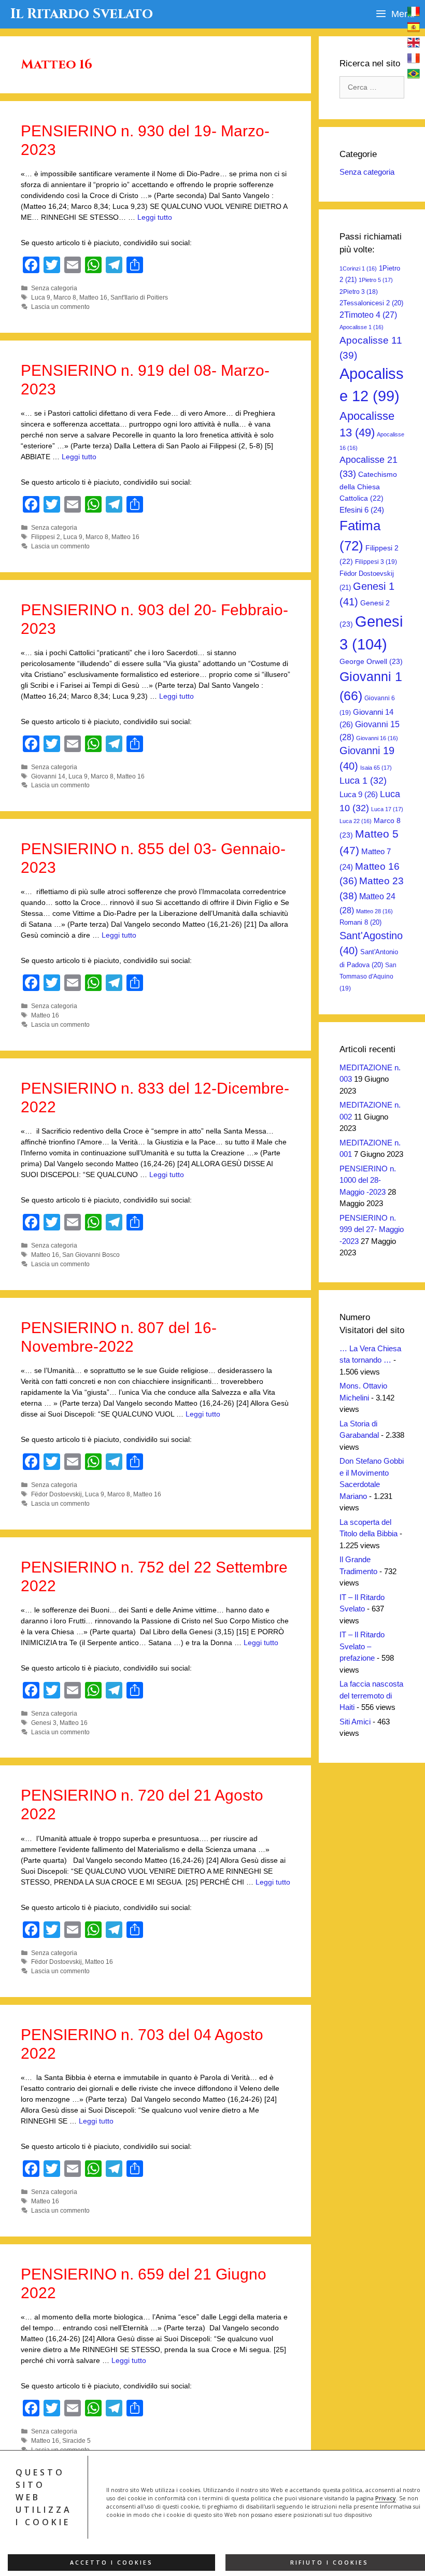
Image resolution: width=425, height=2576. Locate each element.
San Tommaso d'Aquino (368, 977)
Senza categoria (54, 288)
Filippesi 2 (46, 537)
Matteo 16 (93, 298)
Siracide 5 (76, 2441)
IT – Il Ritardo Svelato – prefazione (362, 1646)
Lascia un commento (60, 307)
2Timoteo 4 (368, 315)
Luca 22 (356, 821)
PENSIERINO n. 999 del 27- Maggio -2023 (372, 1229)
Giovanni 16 (377, 738)
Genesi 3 (44, 1723)
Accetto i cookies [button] (111, 2563)
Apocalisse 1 (362, 327)
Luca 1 (363, 781)
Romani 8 (360, 922)
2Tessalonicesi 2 (371, 303)
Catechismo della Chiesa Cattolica (368, 486)
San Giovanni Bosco (91, 1255)
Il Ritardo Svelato (82, 14)
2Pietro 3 (359, 292)
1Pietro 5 (376, 280)
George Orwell (371, 661)
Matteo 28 (374, 911)
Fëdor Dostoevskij (56, 1494)
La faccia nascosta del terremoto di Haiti (371, 1695)
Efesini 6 (362, 510)
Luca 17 (387, 809)
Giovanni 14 (48, 776)
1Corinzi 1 (358, 268)
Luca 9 (41, 298)
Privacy (386, 2498)
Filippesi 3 (376, 562)
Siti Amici (355, 1722)
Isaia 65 (376, 768)
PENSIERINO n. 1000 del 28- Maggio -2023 (368, 1180)
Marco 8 (65, 298)
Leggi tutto (155, 217)
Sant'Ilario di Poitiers (139, 298)
